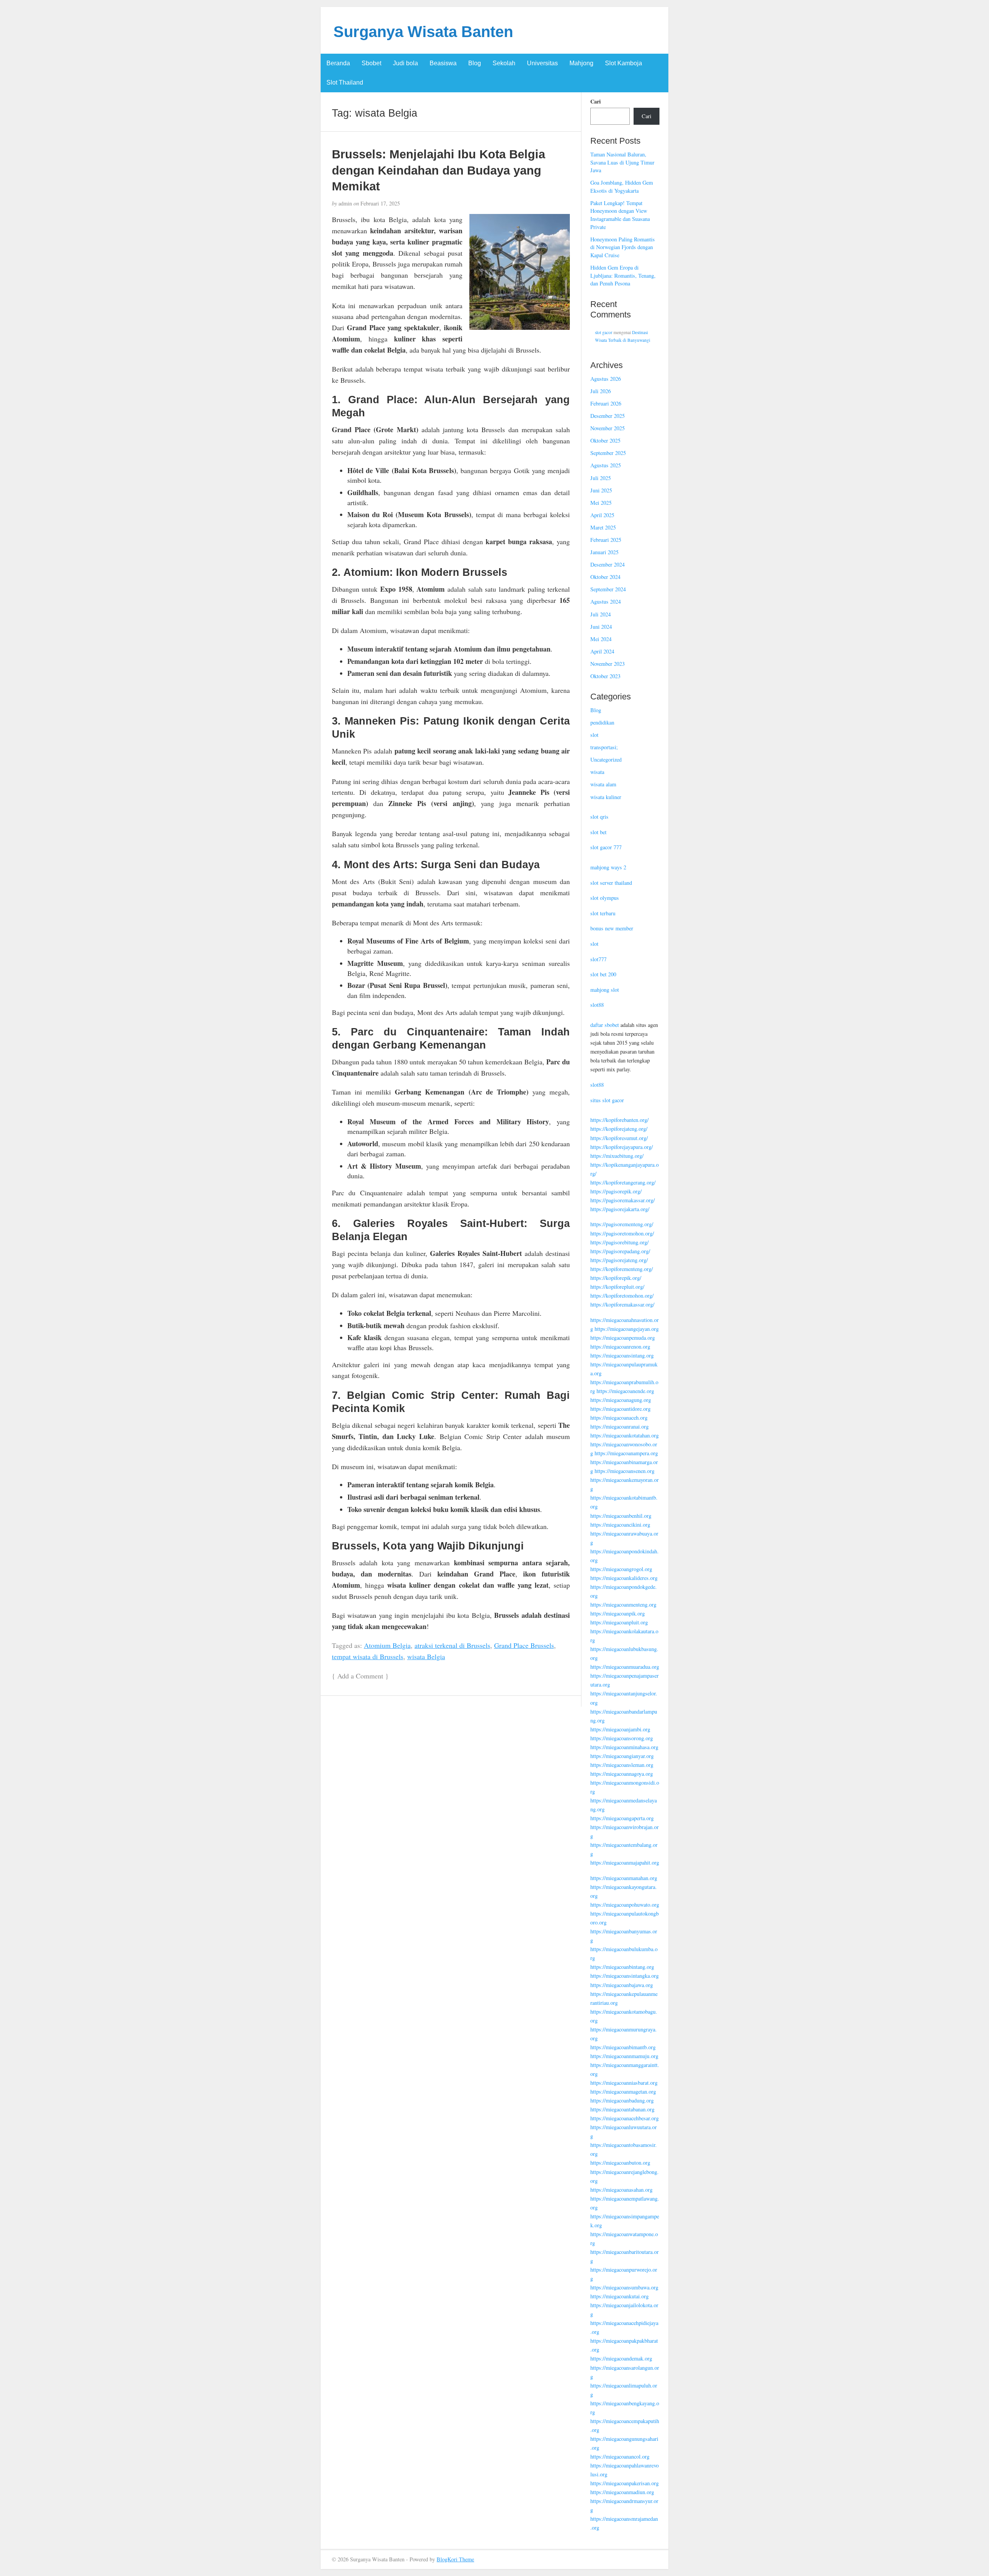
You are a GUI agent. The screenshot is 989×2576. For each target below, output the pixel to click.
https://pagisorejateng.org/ (619, 1260)
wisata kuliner (606, 797)
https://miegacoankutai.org (619, 2296)
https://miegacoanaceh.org (619, 1418)
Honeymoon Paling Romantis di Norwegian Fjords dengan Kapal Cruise (623, 247)
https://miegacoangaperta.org (622, 1818)
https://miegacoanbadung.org (622, 2100)
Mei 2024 (601, 639)
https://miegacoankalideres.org (624, 1578)
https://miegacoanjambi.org (620, 1729)
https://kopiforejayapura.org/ (622, 1147)
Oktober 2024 (605, 577)
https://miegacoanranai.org (619, 1426)
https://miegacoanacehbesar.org (624, 2118)
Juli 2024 (601, 614)
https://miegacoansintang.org (622, 1355)
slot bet (598, 832)
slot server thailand (611, 883)
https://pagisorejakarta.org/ (620, 1209)
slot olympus (605, 898)
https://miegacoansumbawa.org (624, 2287)
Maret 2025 (603, 527)
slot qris (599, 817)
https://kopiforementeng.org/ (622, 1269)
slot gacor (604, 332)
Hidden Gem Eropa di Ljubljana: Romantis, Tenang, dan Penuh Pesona (623, 275)
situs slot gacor (607, 1100)
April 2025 (602, 515)
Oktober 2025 (605, 440)
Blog (475, 63)
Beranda (338, 63)
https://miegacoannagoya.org (622, 1774)
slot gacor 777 (606, 847)
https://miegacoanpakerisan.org (624, 2483)
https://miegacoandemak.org (621, 2358)
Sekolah (504, 63)
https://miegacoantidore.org (620, 1409)
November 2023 (608, 664)
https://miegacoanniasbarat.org (624, 2083)
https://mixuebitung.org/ (617, 1156)
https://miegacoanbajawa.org (622, 1985)
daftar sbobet (605, 1025)
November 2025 (608, 428)
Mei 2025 (601, 503)
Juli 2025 (601, 478)
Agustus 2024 (606, 602)
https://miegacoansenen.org (624, 1471)
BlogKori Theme (455, 2559)
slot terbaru (603, 913)
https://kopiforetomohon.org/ (622, 1296)
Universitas (542, 63)
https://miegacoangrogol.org (621, 1569)
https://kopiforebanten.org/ (619, 1120)
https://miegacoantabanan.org (622, 2109)
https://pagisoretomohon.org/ (622, 1233)
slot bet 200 (603, 974)
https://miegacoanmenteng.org (623, 1604)
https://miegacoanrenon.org (620, 1347)
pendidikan (602, 722)
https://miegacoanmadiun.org (622, 2492)
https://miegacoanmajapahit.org (625, 1862)
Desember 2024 (608, 564)
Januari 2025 (604, 552)
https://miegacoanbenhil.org (621, 1516)
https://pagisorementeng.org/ (622, 1224)
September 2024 (608, 589)
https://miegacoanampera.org (626, 1453)
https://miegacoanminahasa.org (624, 1747)
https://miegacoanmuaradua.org (625, 1667)
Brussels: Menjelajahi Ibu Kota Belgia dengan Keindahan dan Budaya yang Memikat (438, 170)
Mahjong (581, 63)
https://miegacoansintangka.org (624, 1976)
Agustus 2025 (606, 465)
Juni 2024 (601, 627)
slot (594, 735)
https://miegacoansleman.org (622, 1765)
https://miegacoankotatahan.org (624, 1435)
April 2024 (602, 651)
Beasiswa (443, 63)
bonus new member (612, 928)
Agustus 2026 (606, 379)
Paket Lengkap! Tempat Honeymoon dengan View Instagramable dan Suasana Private (620, 215)
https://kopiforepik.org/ (616, 1278)
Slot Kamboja (624, 63)
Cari (596, 102)
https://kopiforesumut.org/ (619, 1138)
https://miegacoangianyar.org (622, 1756)
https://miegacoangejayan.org (627, 1329)
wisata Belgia (426, 1656)
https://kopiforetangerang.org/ (623, 1182)
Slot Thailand (345, 82)
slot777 (598, 959)
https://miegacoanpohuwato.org (625, 1905)
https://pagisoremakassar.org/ (623, 1200)
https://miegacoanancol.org (620, 2456)
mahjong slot (605, 990)
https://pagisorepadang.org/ (620, 1251)
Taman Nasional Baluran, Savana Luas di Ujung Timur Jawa (622, 162)
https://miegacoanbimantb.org (623, 2047)
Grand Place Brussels (524, 1645)
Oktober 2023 (605, 676)
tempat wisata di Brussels (368, 1656)
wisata (597, 772)
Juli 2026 (601, 391)
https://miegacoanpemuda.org (623, 1338)
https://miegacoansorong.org (622, 1738)
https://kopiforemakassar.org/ (622, 1304)
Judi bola (405, 63)
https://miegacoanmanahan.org (624, 1878)
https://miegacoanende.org (625, 1391)
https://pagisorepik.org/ (616, 1191)
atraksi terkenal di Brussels (452, 1645)
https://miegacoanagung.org (621, 1400)
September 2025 (608, 453)
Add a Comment (360, 1676)
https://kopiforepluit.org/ (617, 1287)
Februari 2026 (606, 403)
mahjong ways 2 (608, 867)
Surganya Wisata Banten (423, 32)
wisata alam (603, 784)
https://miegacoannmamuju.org (624, 2056)
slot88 (597, 1005)
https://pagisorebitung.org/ (619, 1242)
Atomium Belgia (387, 1645)
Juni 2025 (601, 490)
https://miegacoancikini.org (620, 1525)
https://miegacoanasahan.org (621, 2190)
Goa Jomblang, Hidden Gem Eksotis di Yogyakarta (622, 187)
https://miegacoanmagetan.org (623, 2092)
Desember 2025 (608, 416)
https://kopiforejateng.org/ (619, 1129)
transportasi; (604, 747)
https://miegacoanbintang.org (622, 1967)
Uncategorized (606, 759)
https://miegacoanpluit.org (619, 1622)
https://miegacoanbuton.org (620, 2163)
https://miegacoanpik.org (618, 1613)
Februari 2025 (606, 540)
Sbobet (371, 63)
